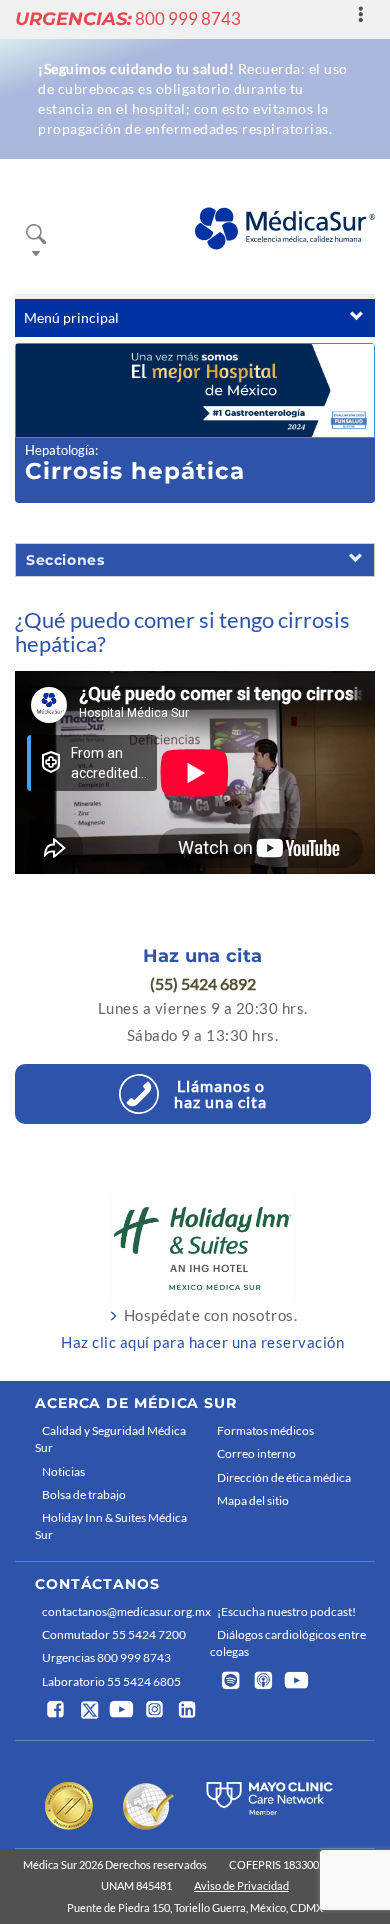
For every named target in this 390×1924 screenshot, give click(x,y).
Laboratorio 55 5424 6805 (111, 1681)
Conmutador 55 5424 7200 (114, 1634)
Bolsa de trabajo (84, 1494)
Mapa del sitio (253, 1500)
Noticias (63, 1471)
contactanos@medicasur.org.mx (121, 1611)
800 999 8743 (128, 18)
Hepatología (60, 450)
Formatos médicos (265, 1430)
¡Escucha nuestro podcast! (286, 1611)
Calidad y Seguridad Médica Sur (110, 1439)
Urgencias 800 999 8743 (106, 1657)
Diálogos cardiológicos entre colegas (288, 1643)
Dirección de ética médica (284, 1477)
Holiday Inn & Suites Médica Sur (111, 1526)
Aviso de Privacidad (241, 1885)
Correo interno (256, 1453)
